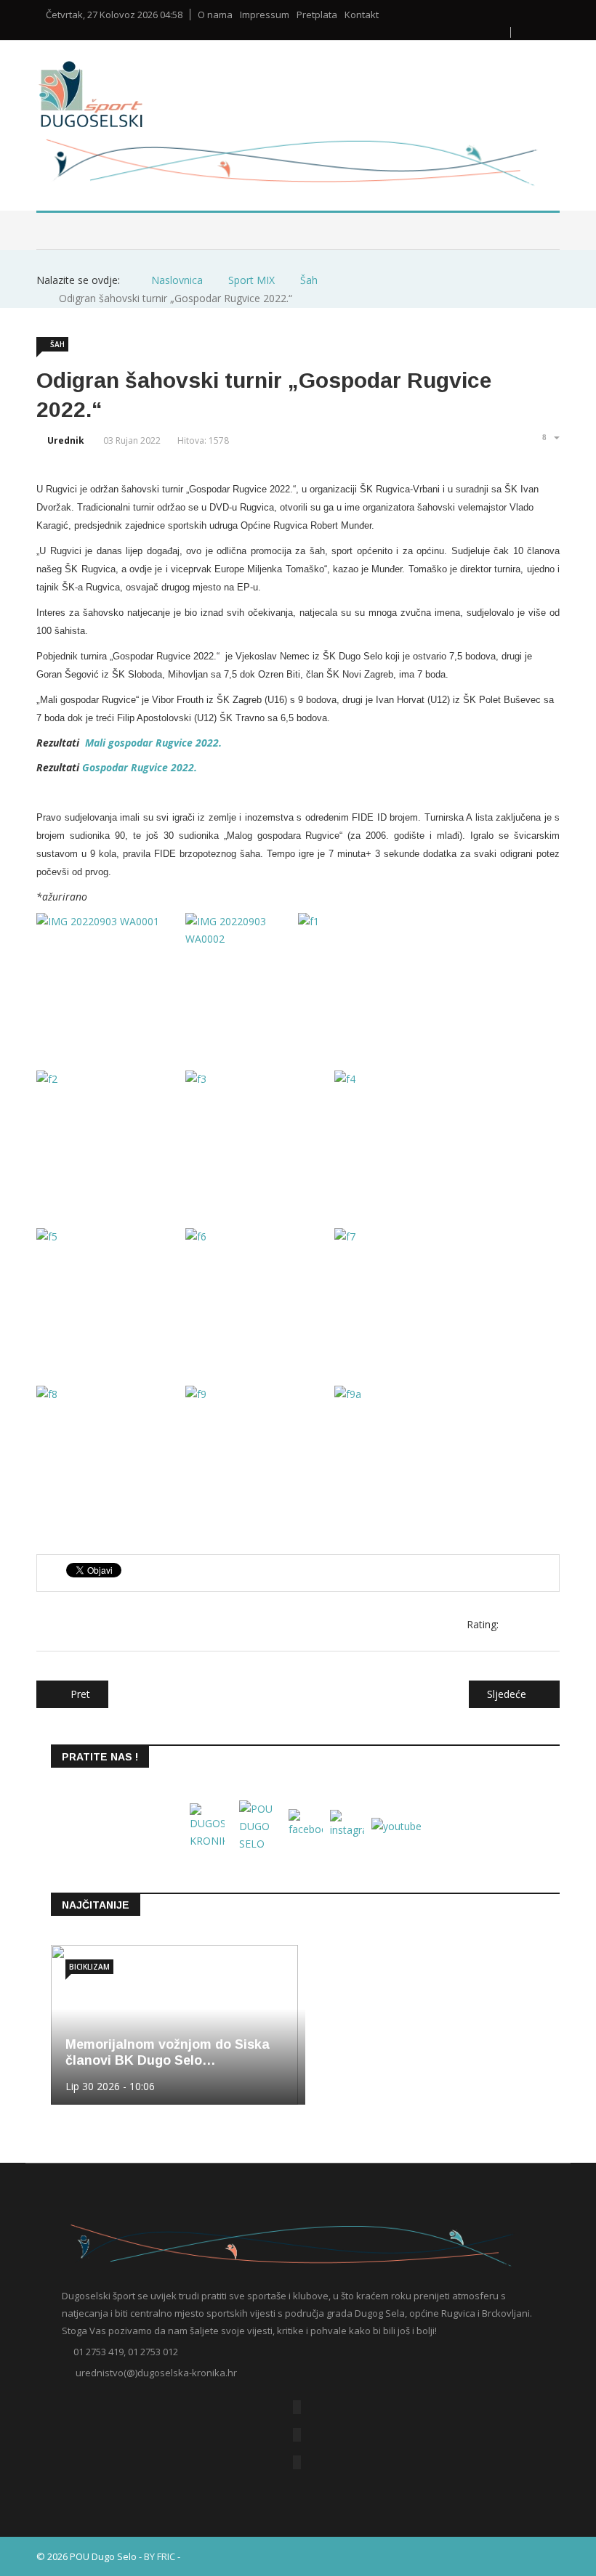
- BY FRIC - (160, 2556)
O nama (215, 15)
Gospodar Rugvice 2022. (140, 767)
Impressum (265, 15)
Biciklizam (89, 1967)
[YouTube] (297, 2435)
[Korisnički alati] (549, 437)
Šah (57, 344)
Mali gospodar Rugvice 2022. (153, 743)
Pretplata (317, 15)
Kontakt (362, 15)
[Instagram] (297, 2462)
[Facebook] (297, 2407)
